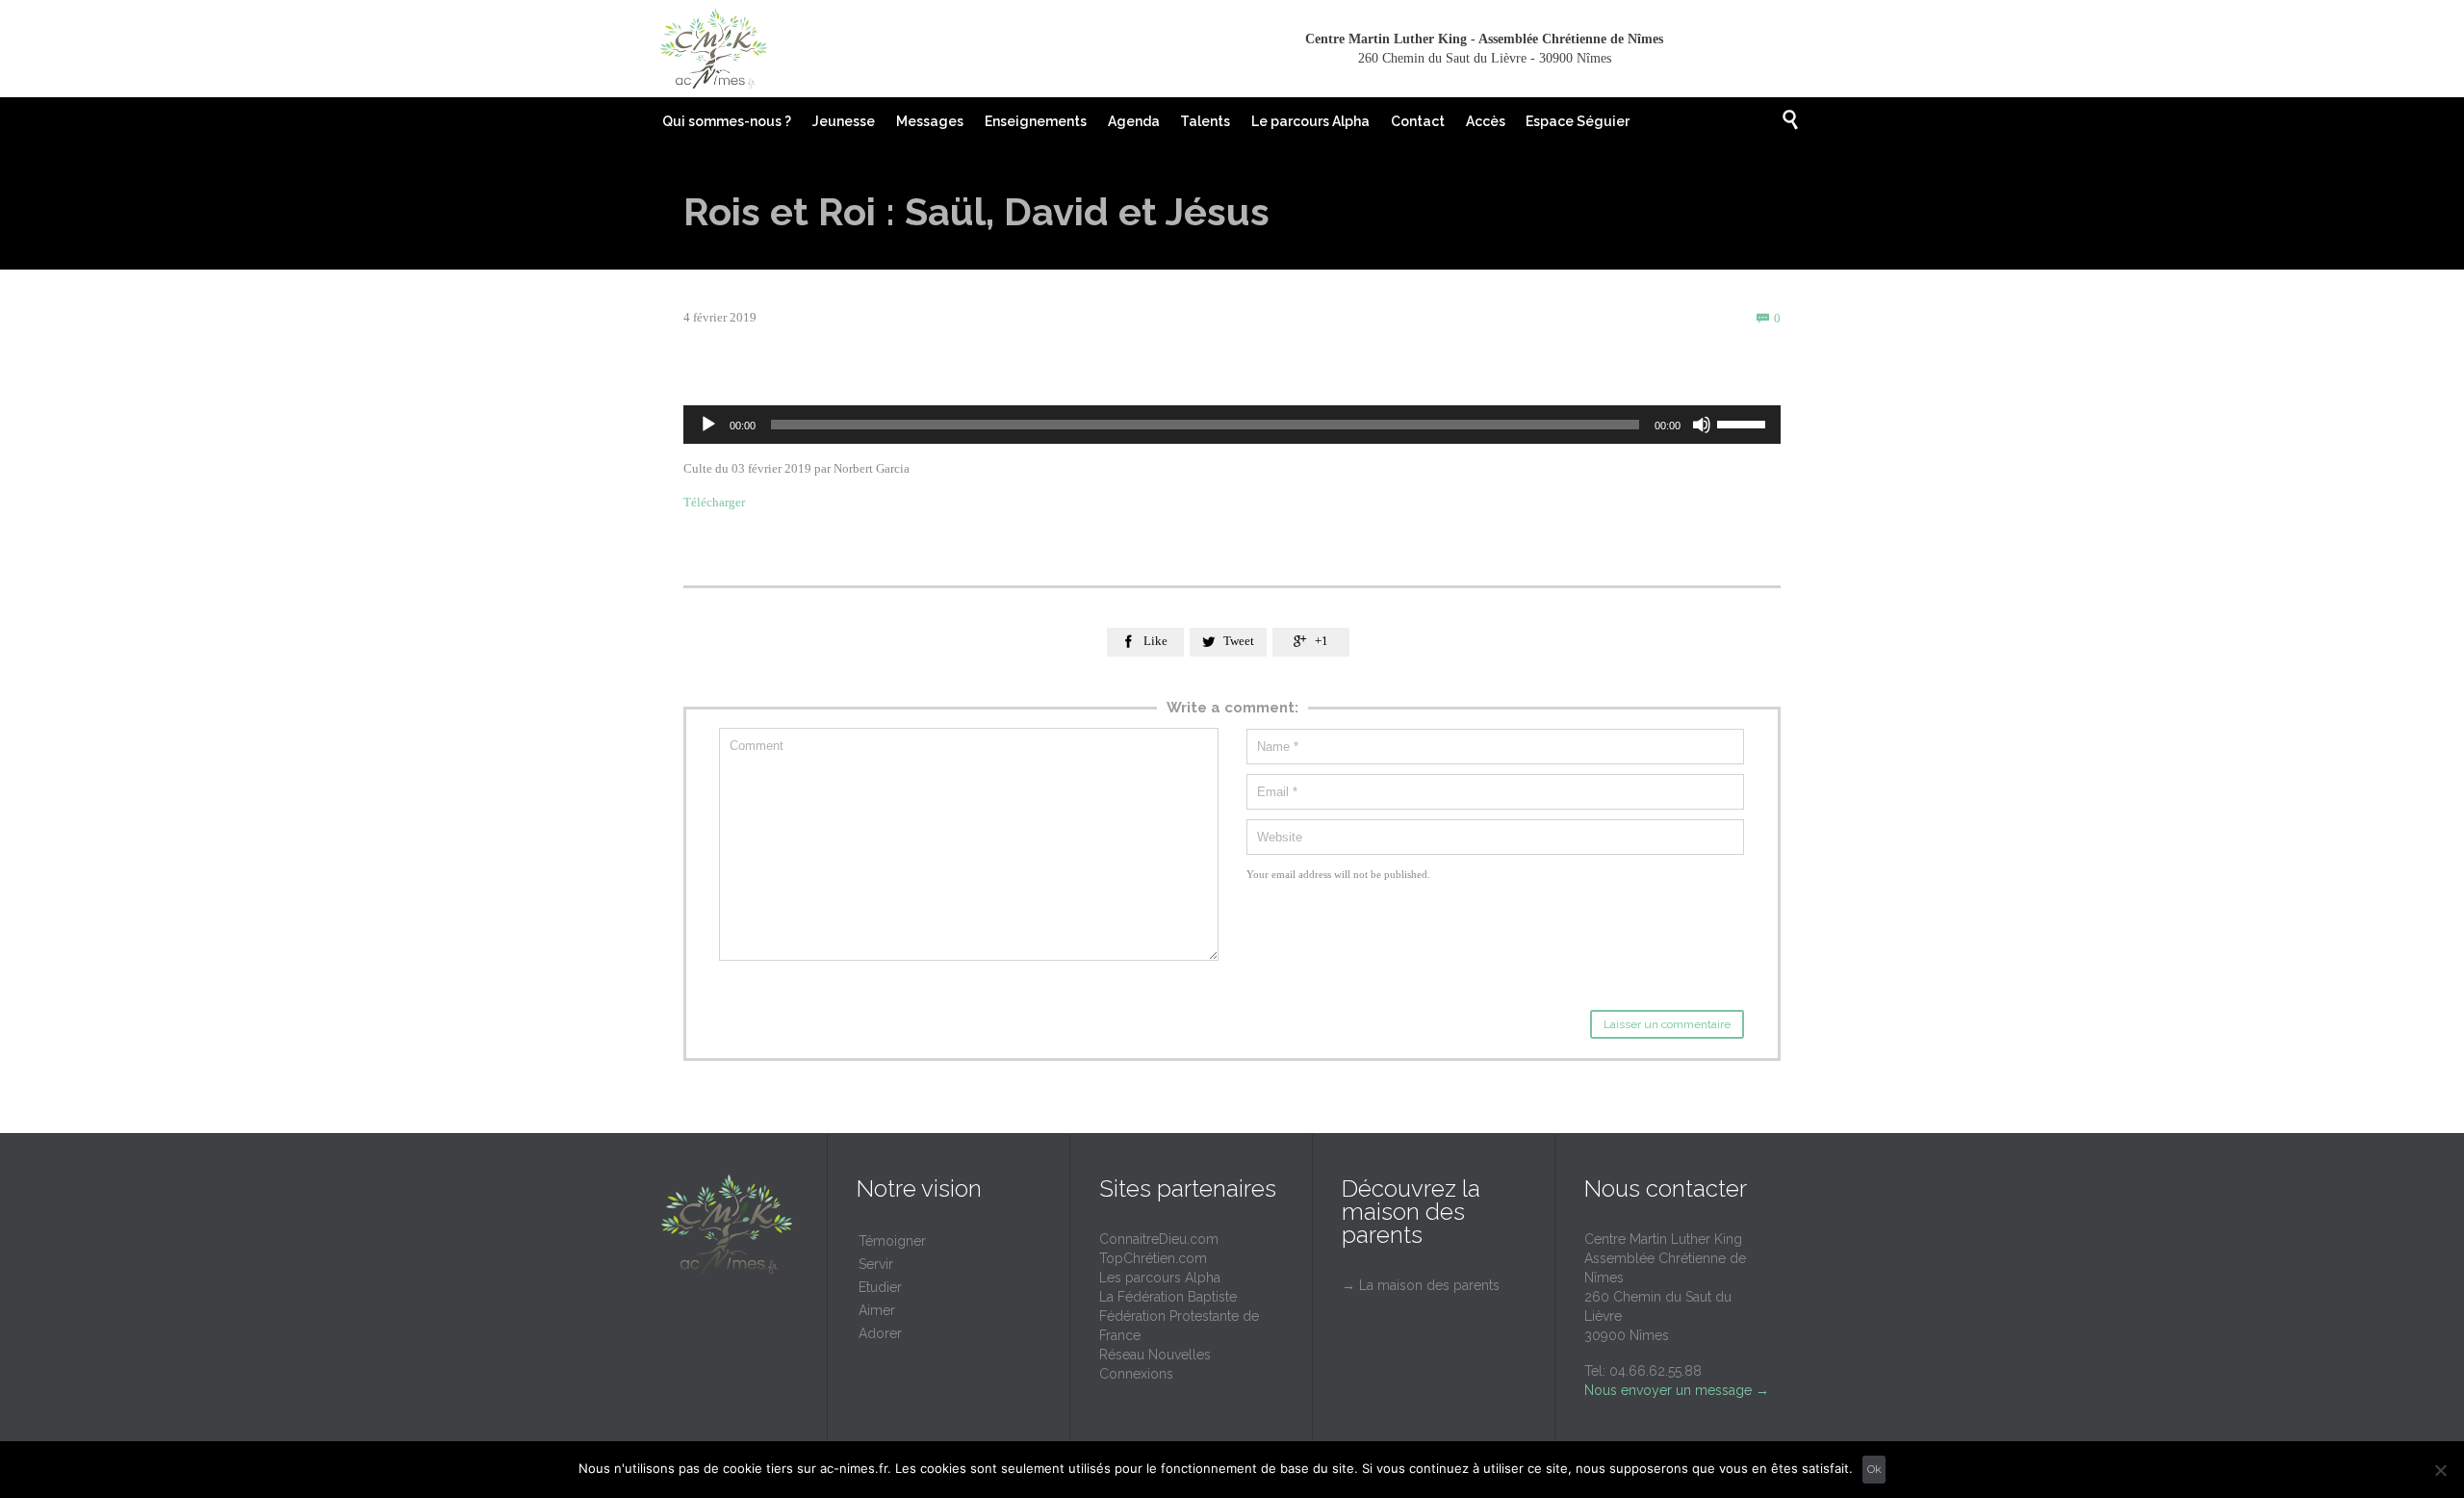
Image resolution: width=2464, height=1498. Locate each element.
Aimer (877, 1310)
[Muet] (1702, 425)
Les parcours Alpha (1160, 1278)
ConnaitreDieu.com (1159, 1239)
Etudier (880, 1287)
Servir (876, 1264)
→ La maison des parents (1421, 1285)
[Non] (2440, 1470)
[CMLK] (713, 49)
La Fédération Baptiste (1168, 1297)
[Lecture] (708, 425)
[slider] (1744, 423)
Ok (1874, 1469)
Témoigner (892, 1241)
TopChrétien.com (1153, 1258)
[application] (1232, 425)
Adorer (880, 1333)
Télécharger (714, 502)
